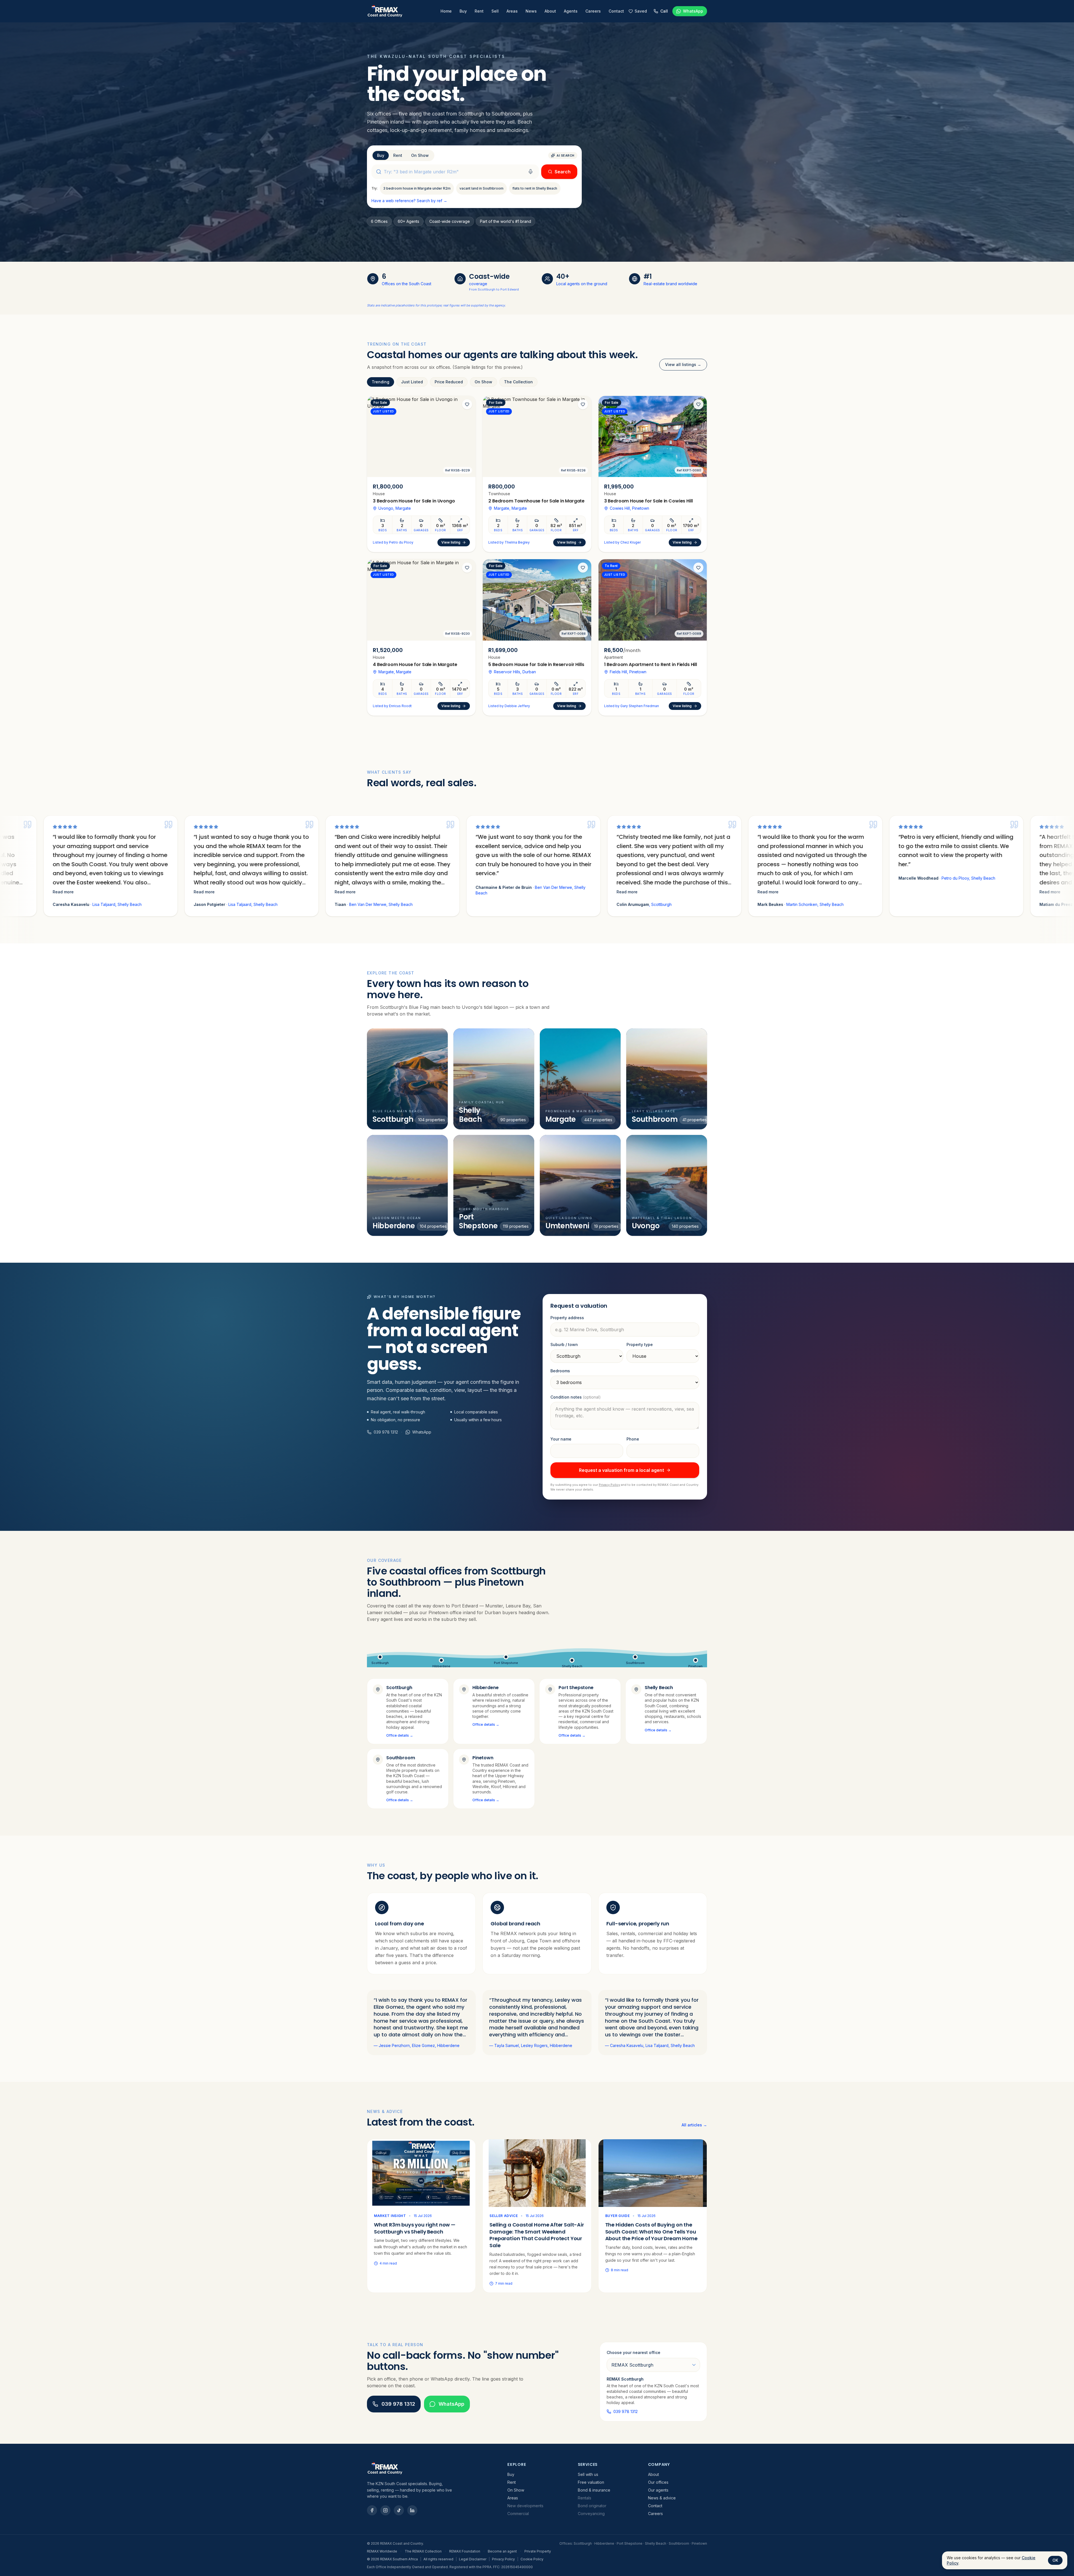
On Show (516, 2490)
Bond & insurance (594, 2490)
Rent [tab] (398, 155)
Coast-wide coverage (450, 221)
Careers (593, 11)
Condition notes (576, 1397)
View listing (451, 542)
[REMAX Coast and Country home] (385, 11)
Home (446, 11)
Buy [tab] (381, 155)
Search (563, 172)
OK (1055, 2560)
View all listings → (683, 364)
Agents (571, 11)
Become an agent (502, 2551)
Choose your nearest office (633, 2352)
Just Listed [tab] (412, 382)
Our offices (658, 2482)
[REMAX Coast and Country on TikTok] (399, 2510)
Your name (561, 1439)
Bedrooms (560, 1371)
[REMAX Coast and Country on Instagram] (385, 2510)
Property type (640, 1344)
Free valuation (591, 2482)
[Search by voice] (531, 172)
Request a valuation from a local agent (621, 1470)
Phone (633, 1439)
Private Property (538, 2551)
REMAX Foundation (465, 2551)
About (550, 11)
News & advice (662, 2498)
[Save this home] (467, 404)
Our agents (658, 2490)
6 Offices (379, 221)
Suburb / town (564, 1344)
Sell (495, 11)
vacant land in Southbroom (481, 188)
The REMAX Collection (423, 2551)
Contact (616, 11)
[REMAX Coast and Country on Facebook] (372, 2510)
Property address (567, 1318)
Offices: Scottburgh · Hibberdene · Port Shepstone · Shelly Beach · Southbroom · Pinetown (633, 2543)
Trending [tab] (381, 382)
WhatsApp (451, 2404)
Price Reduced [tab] (449, 382)
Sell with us (588, 2474)
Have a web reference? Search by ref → (409, 201)
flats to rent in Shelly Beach (535, 188)
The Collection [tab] (518, 382)
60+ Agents (408, 221)
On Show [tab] (420, 155)
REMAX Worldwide (382, 2551)
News (531, 11)
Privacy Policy (609, 1485)
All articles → (694, 2125)
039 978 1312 (386, 1432)
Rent (479, 11)
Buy (463, 11)
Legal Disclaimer (473, 2559)
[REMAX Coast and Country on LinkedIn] (412, 2510)
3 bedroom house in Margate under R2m (417, 188)
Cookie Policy (532, 2559)
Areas (512, 11)
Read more (21, 892)
